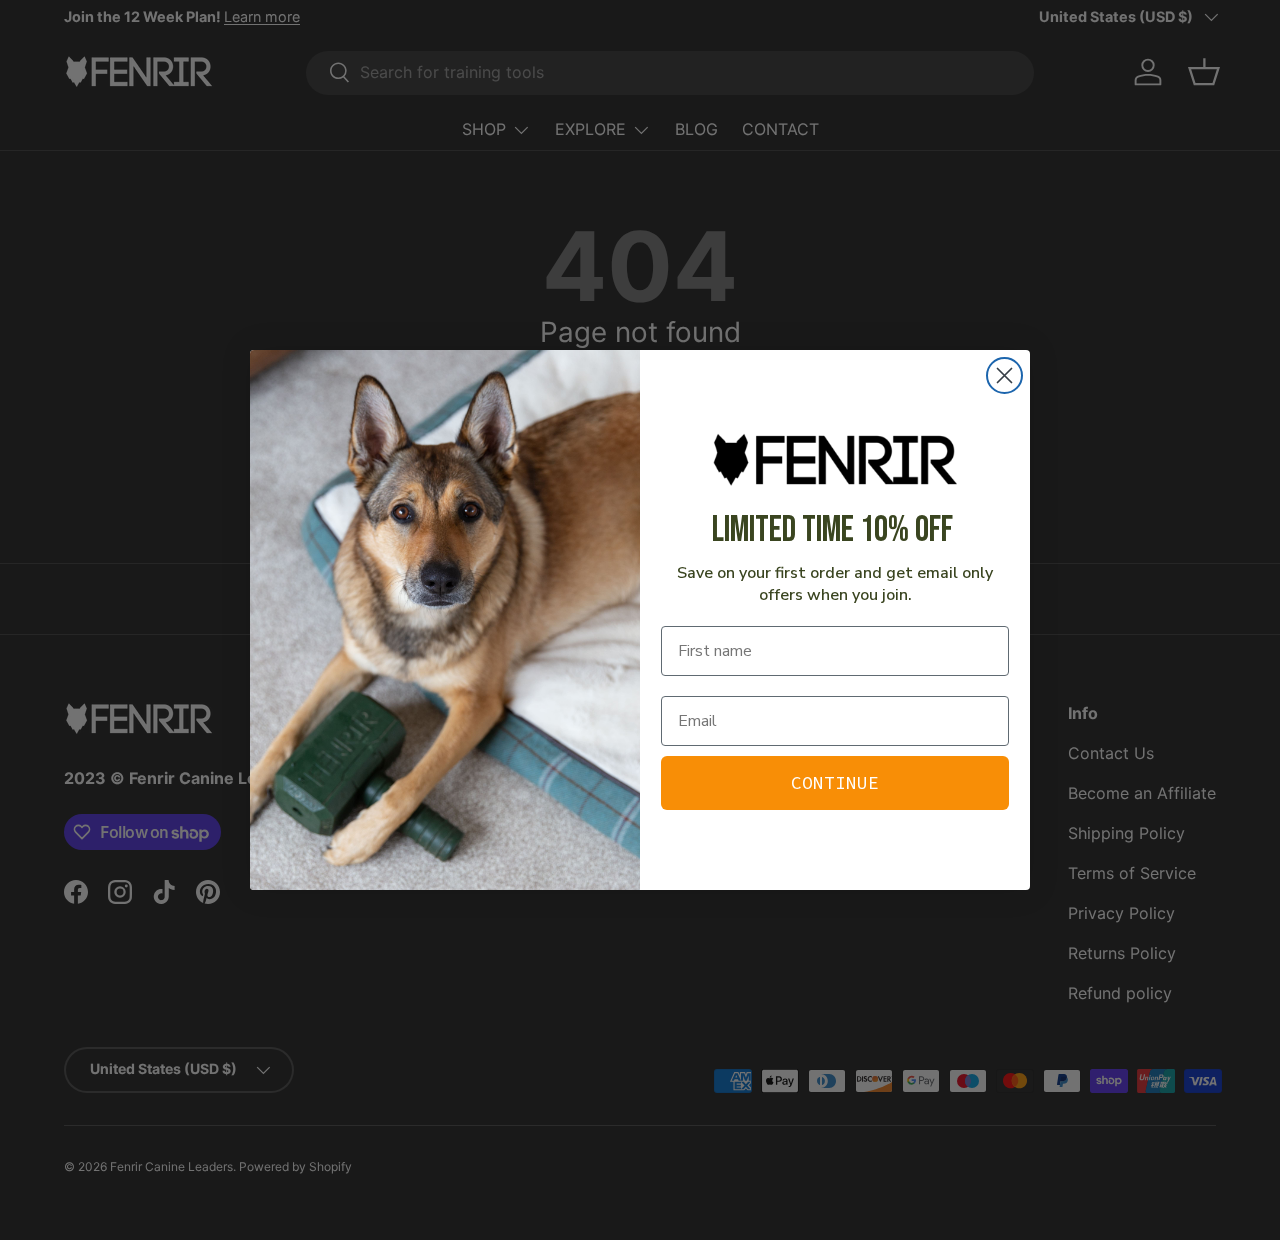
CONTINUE (835, 782)
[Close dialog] (1004, 375)
